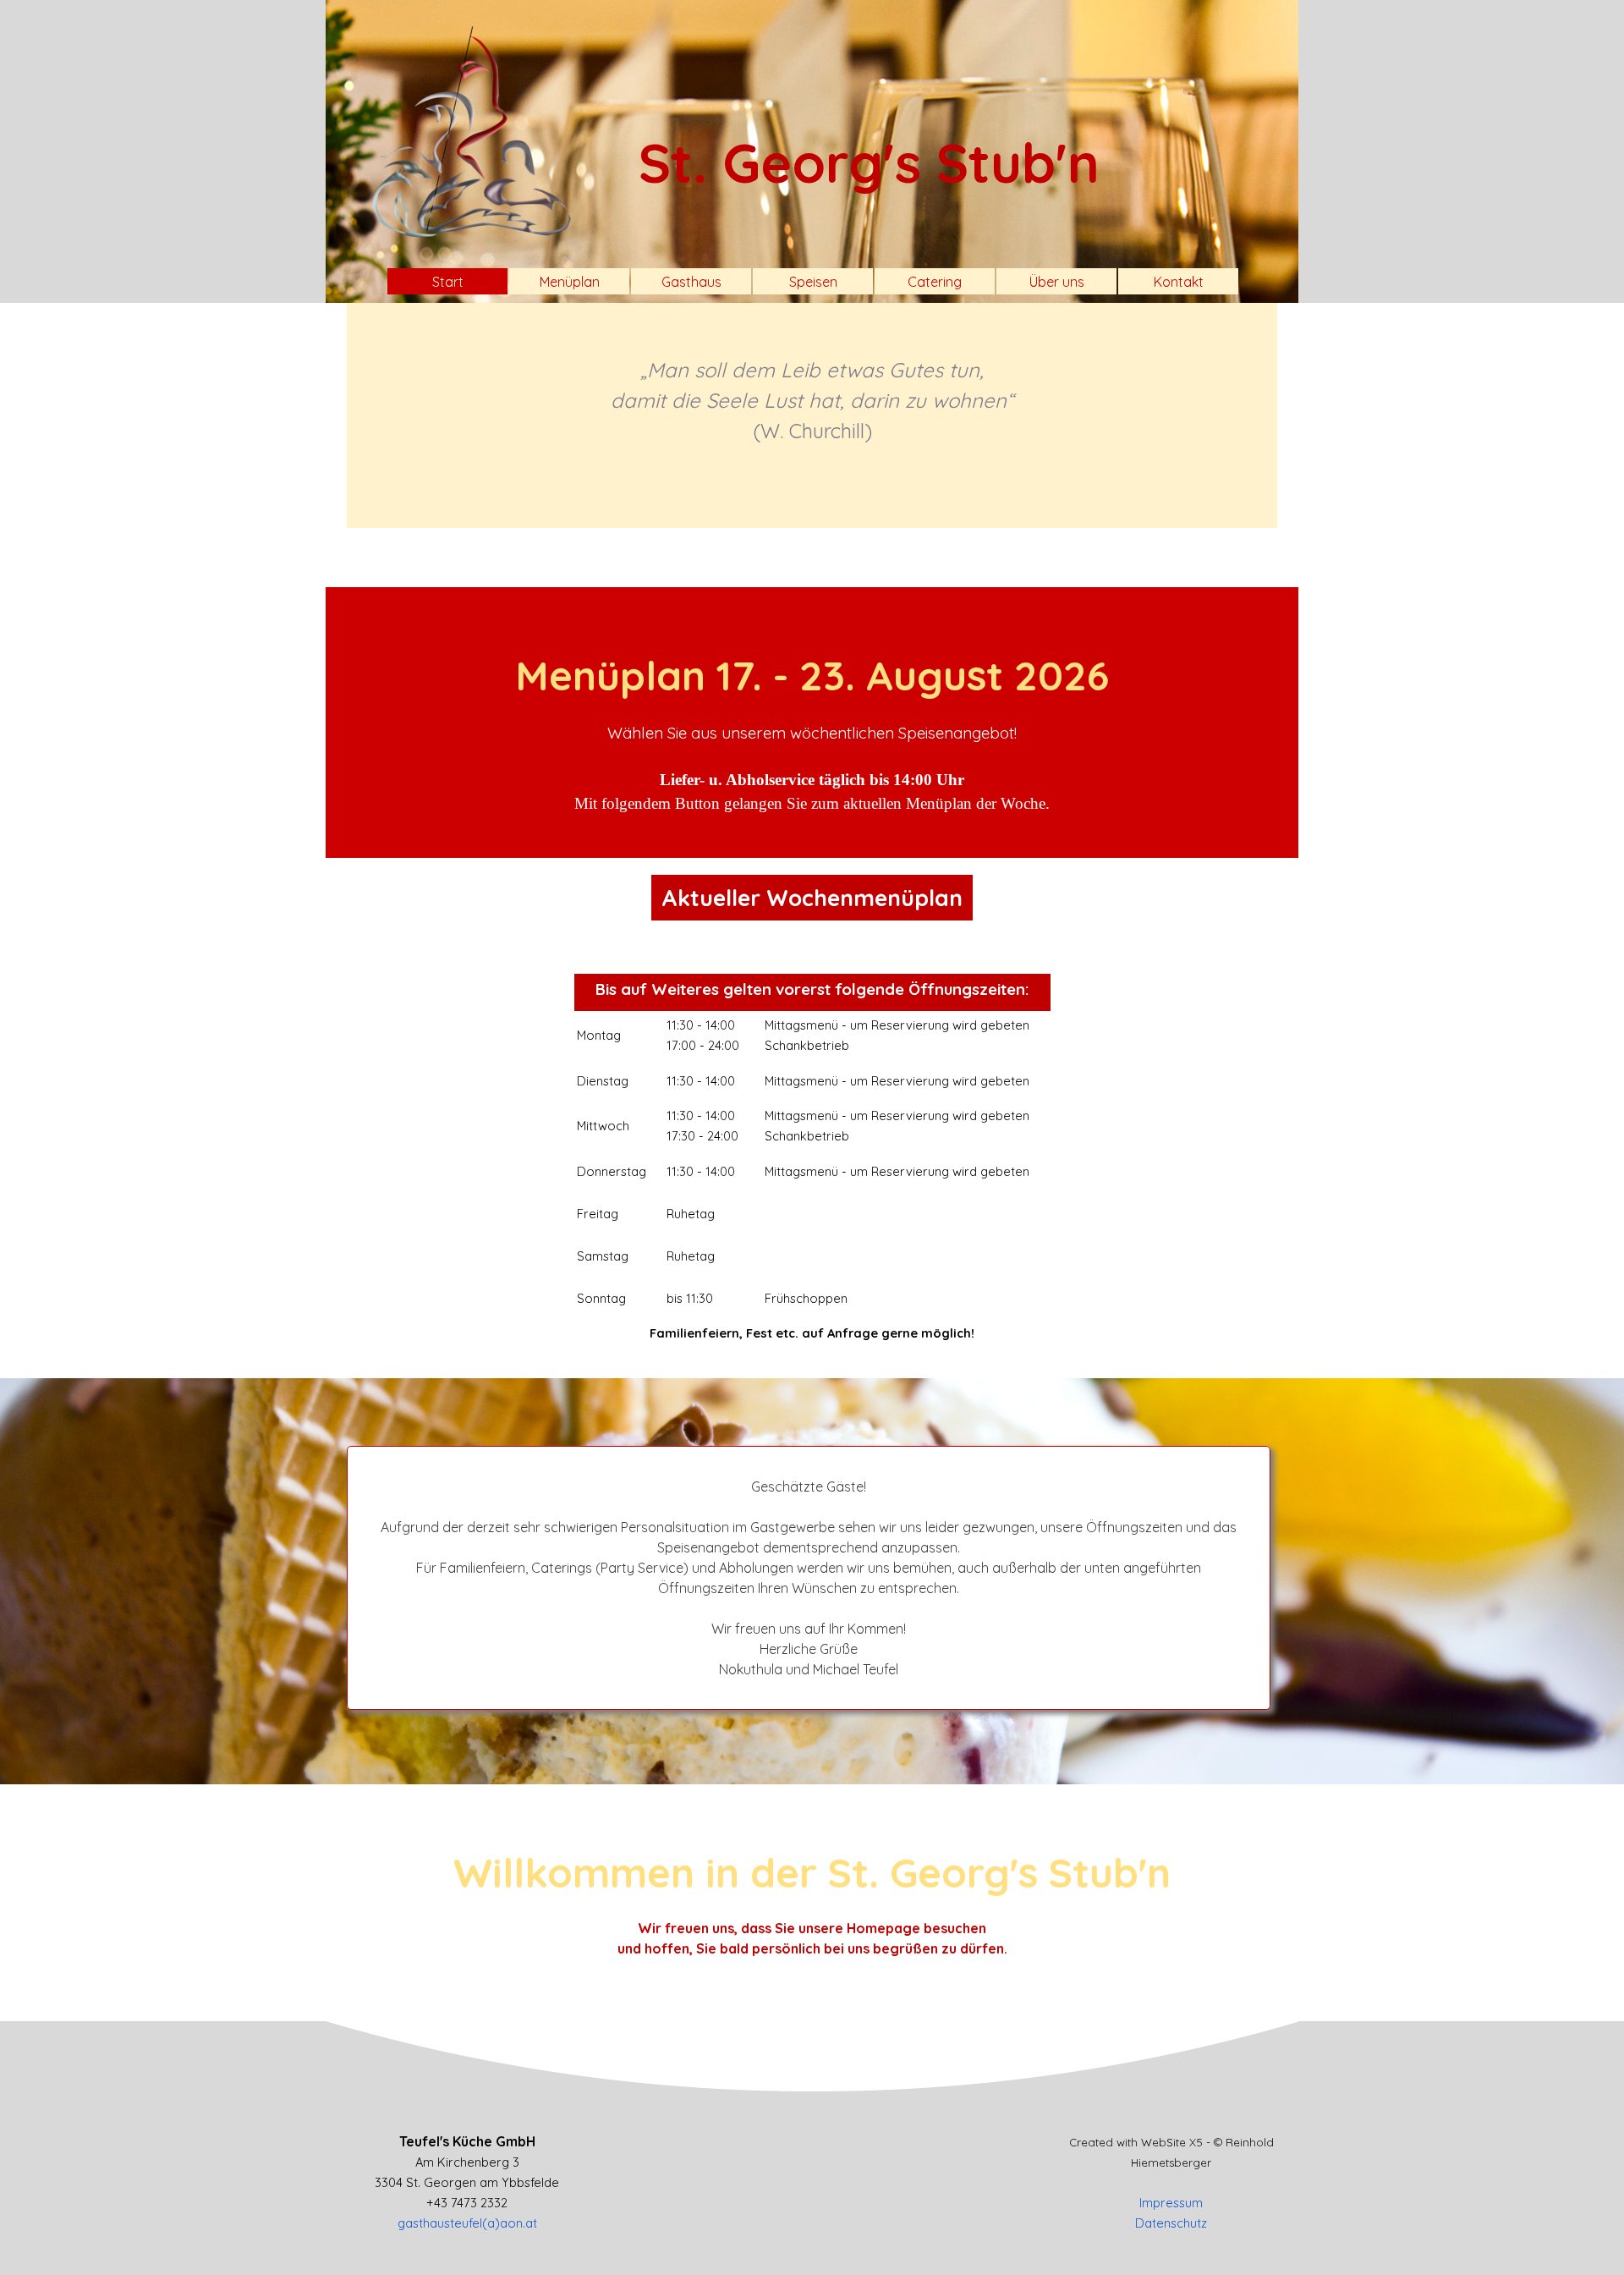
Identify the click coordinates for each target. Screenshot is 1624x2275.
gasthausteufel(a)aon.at (467, 2223)
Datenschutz (1171, 2223)
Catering (935, 282)
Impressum (1171, 2203)
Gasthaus (691, 282)
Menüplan (570, 282)
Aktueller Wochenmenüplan (812, 898)
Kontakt (1179, 282)
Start (448, 282)
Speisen (813, 282)
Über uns (1057, 282)
